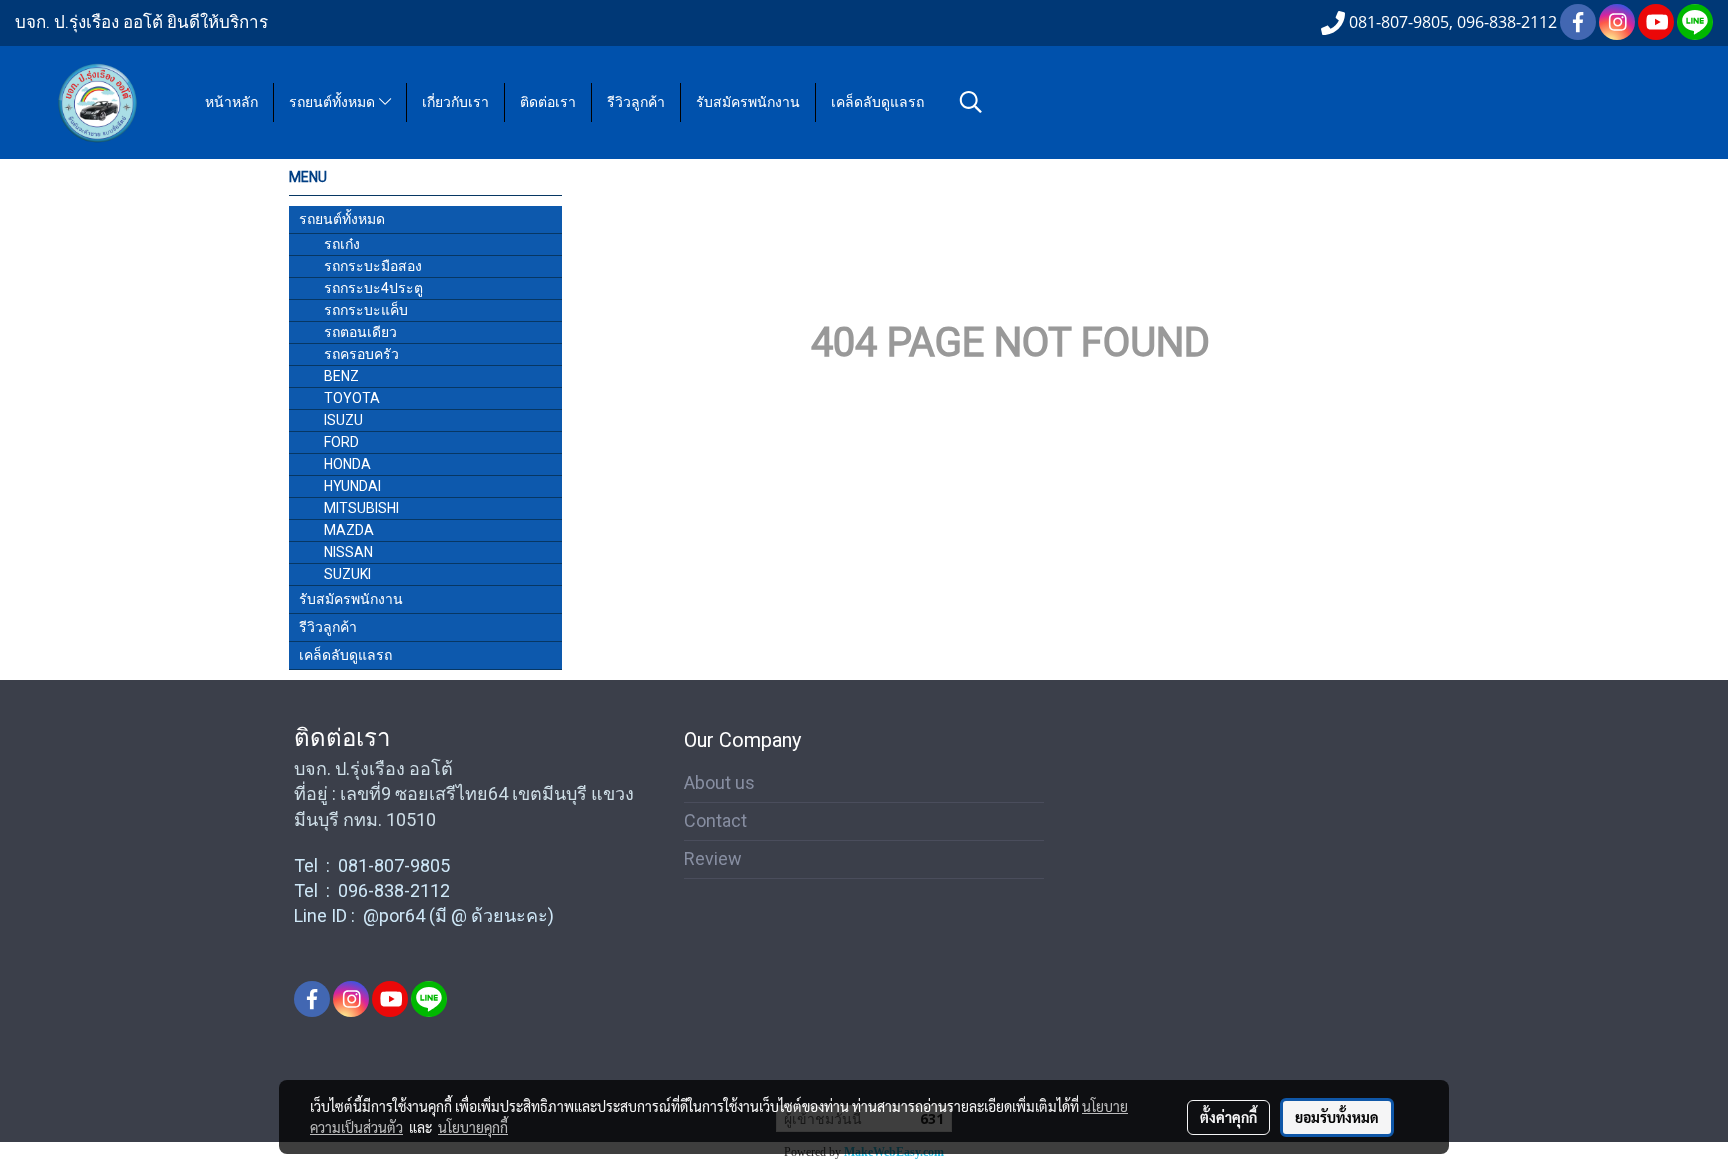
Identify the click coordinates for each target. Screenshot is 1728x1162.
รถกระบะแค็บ (366, 310)
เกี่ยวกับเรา (455, 102)
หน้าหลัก (231, 102)
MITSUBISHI (361, 508)
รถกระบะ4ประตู (373, 288)
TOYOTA (352, 398)
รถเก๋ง (342, 244)
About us (719, 782)
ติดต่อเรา (548, 102)
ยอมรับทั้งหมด (1337, 1117)
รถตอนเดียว (360, 332)
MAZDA (349, 530)
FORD (341, 442)
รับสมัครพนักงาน (748, 102)
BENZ (341, 376)
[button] (971, 102)
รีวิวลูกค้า (636, 102)
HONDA (347, 464)
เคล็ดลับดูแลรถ (877, 102)
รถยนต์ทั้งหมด (334, 102)
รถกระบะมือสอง (373, 266)
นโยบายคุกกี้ (473, 1127)
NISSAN (348, 552)
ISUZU (343, 420)
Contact (715, 820)
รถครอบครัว (361, 354)
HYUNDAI (352, 486)
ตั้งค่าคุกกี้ (1228, 1117)
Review (713, 858)
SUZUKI (347, 574)
